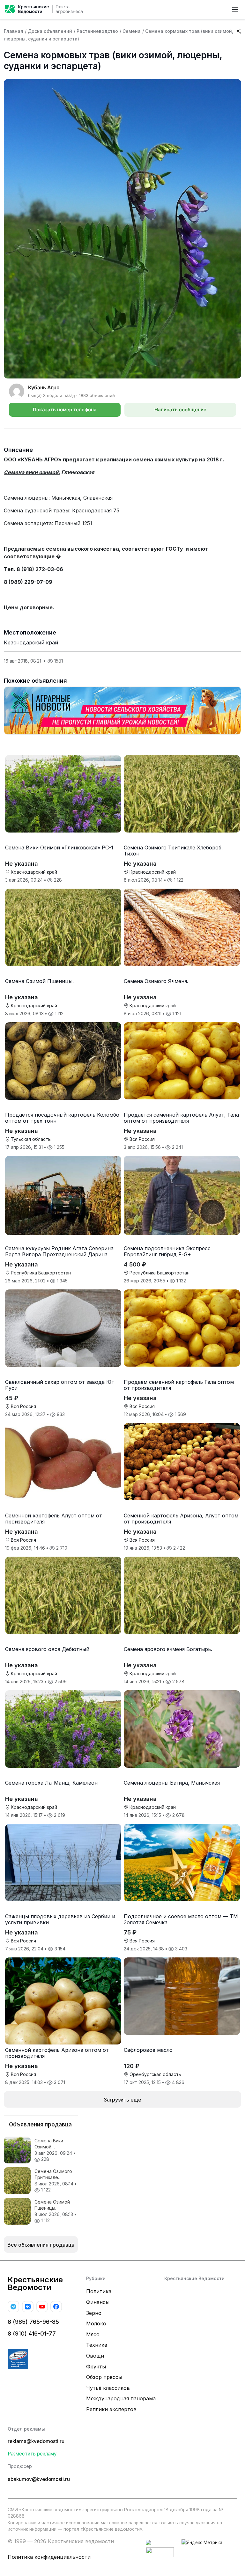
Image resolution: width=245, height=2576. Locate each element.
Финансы (98, 2302)
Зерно (94, 2313)
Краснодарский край (31, 642)
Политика (99, 2291)
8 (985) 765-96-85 (33, 2322)
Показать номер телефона (65, 410)
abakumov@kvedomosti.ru (39, 2479)
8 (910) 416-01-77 (32, 2334)
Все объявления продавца (41, 2245)
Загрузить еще (122, 2100)
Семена (132, 31)
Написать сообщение (180, 410)
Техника (97, 2345)
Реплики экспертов (111, 2409)
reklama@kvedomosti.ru (36, 2441)
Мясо (93, 2334)
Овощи (95, 2356)
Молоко (96, 2323)
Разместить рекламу (32, 2454)
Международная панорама (121, 2398)
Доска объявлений (50, 31)
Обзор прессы (104, 2377)
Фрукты (96, 2367)
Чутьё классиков (108, 2388)
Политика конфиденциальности (49, 2557)
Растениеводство (97, 31)
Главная (14, 31)
